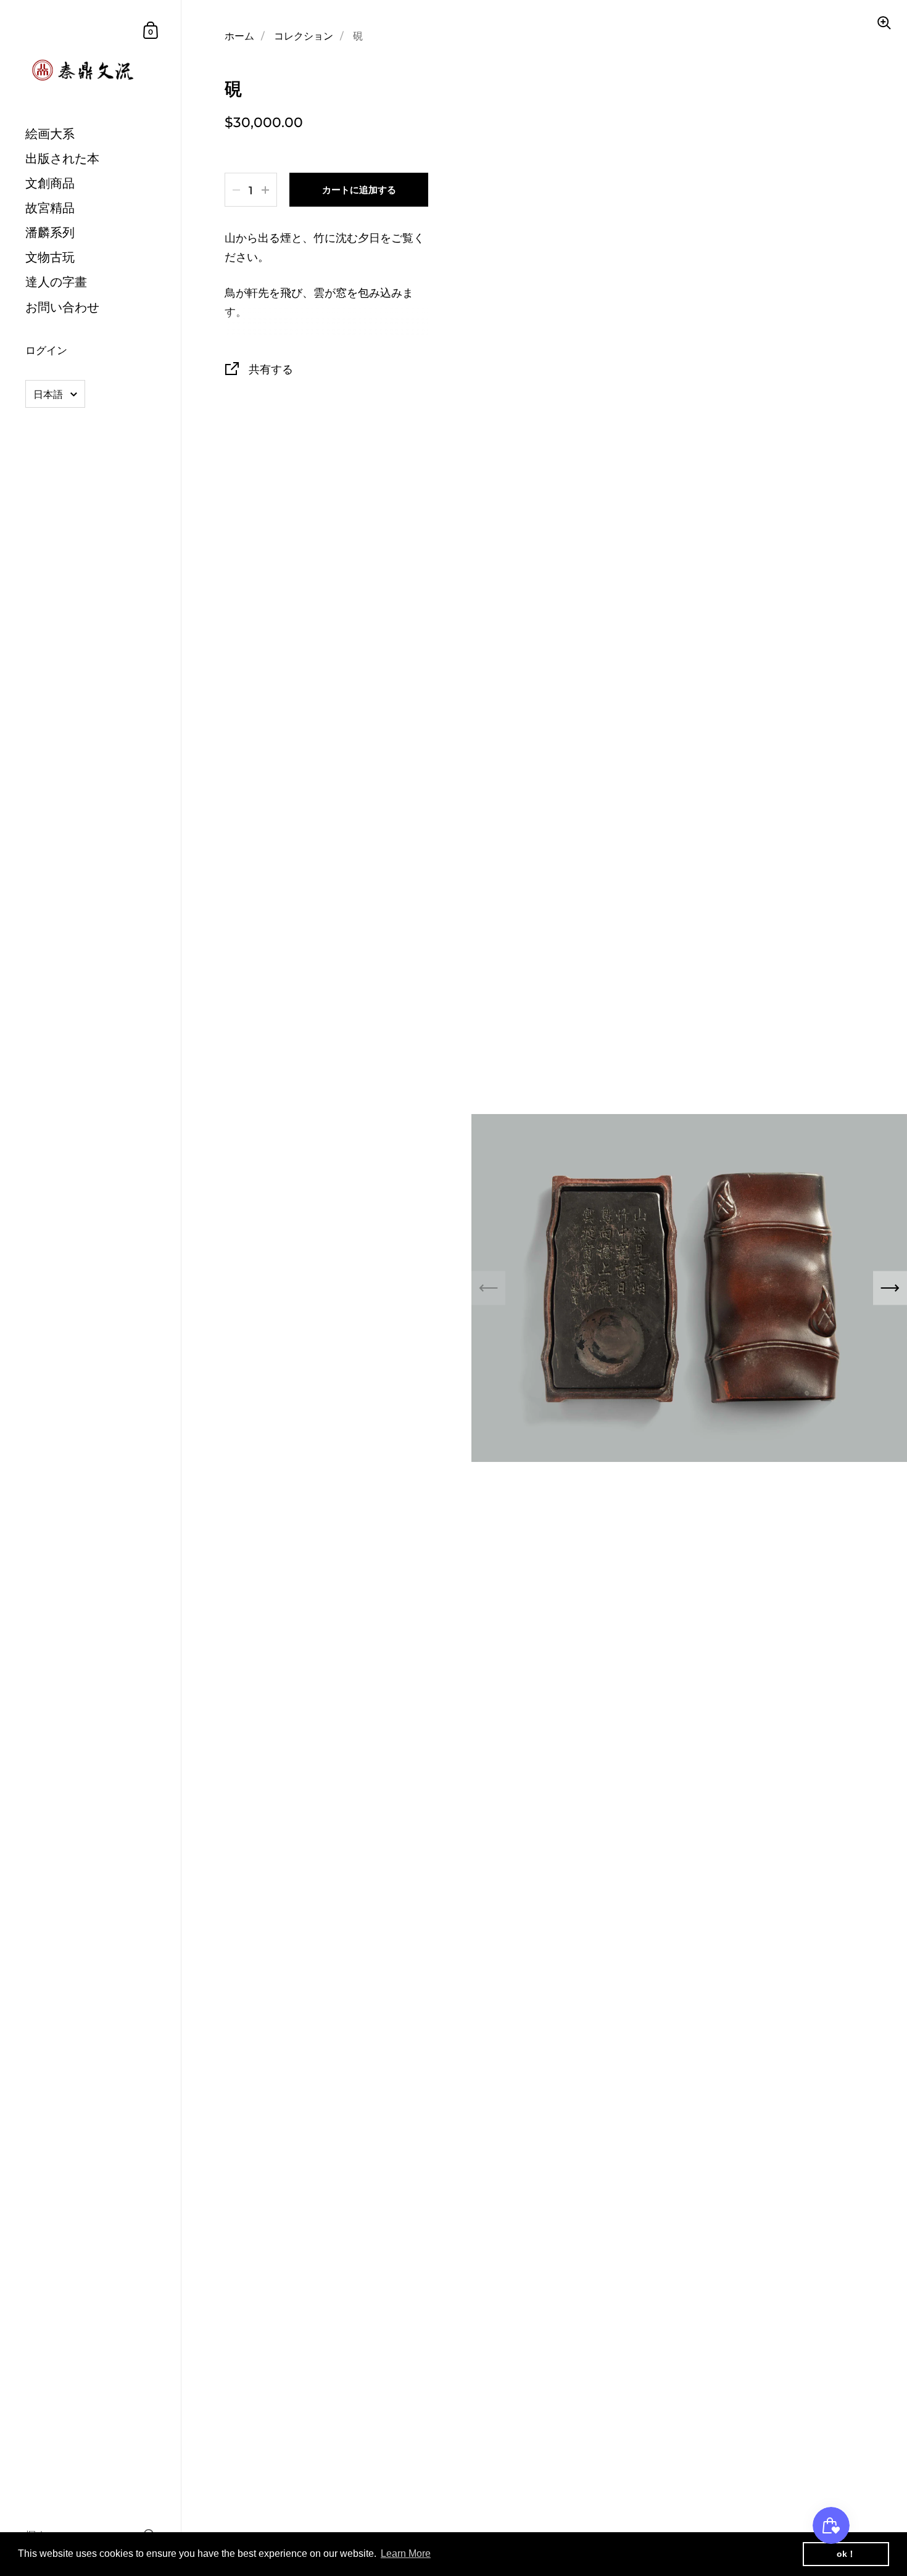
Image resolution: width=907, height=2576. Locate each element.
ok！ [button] (846, 2554)
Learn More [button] (406, 2553)
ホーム (239, 36)
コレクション (304, 36)
